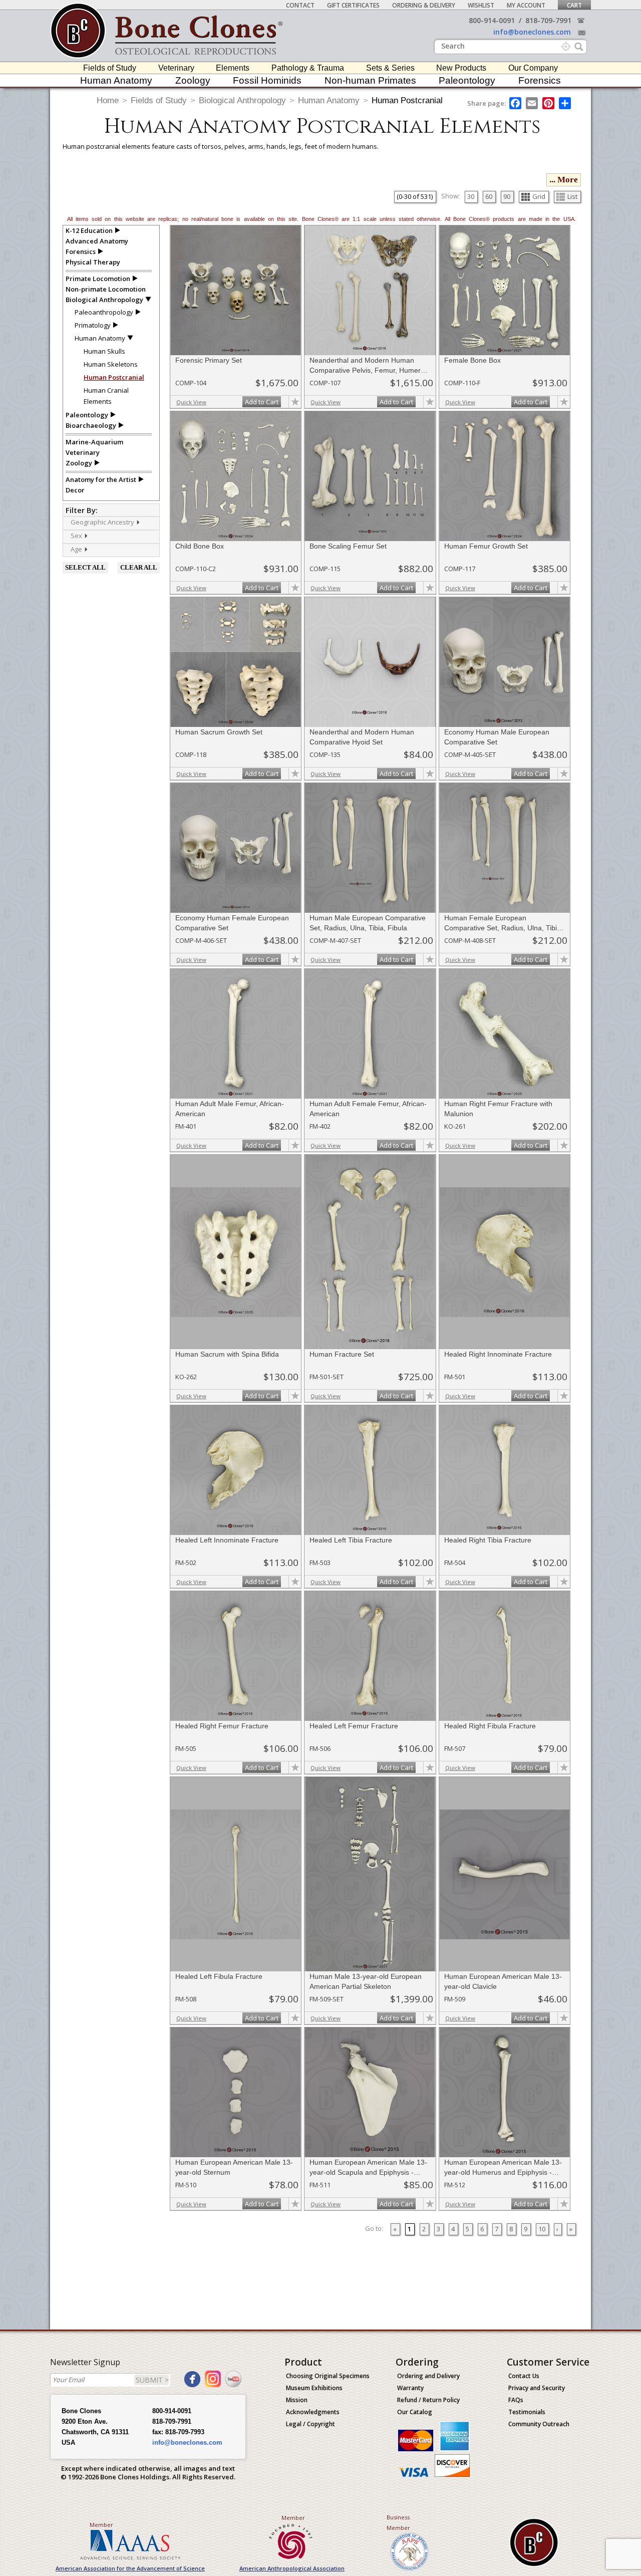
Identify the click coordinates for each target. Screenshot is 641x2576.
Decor (75, 490)
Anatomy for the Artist (101, 479)
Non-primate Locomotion (106, 289)
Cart (574, 5)
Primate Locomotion (98, 279)
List (572, 196)
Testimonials (527, 2412)
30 (471, 196)
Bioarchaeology (91, 425)
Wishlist (481, 5)
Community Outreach (539, 2424)
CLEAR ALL (139, 567)
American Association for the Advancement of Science (130, 2568)
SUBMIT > (152, 2380)
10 (542, 2229)
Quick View (191, 402)
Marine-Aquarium (94, 442)
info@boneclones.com (532, 32)
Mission (297, 2400)
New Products (461, 68)
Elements (233, 68)
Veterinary (176, 68)
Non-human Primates (370, 80)
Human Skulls (104, 351)
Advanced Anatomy (97, 241)
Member (101, 2525)
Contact (300, 5)
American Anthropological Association (292, 2568)
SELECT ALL (85, 567)
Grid (539, 196)
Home (108, 100)
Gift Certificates (353, 5)
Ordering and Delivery (428, 2376)
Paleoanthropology (104, 312)
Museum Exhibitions (314, 2388)
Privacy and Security (537, 2388)
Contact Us (524, 2376)
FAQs (516, 2400)
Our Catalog (415, 2412)
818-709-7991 (548, 20)
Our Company (533, 68)
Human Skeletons (111, 364)
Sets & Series (390, 68)
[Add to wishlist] (295, 402)
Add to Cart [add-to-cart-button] (262, 402)
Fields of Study (110, 68)
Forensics (540, 80)
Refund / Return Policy (428, 2400)
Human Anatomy (116, 80)
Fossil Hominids (267, 80)
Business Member (398, 2522)
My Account (526, 5)
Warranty (410, 2388)
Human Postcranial (407, 100)
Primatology (93, 325)
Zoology (193, 80)
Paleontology (467, 80)
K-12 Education (89, 230)
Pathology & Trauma (308, 68)
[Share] (566, 103)
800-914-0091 (492, 20)
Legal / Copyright (310, 2424)
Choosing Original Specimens (328, 2376)
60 (489, 196)
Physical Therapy (93, 262)
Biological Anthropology (242, 100)
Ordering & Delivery (424, 5)
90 (507, 196)
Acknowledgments (313, 2412)
